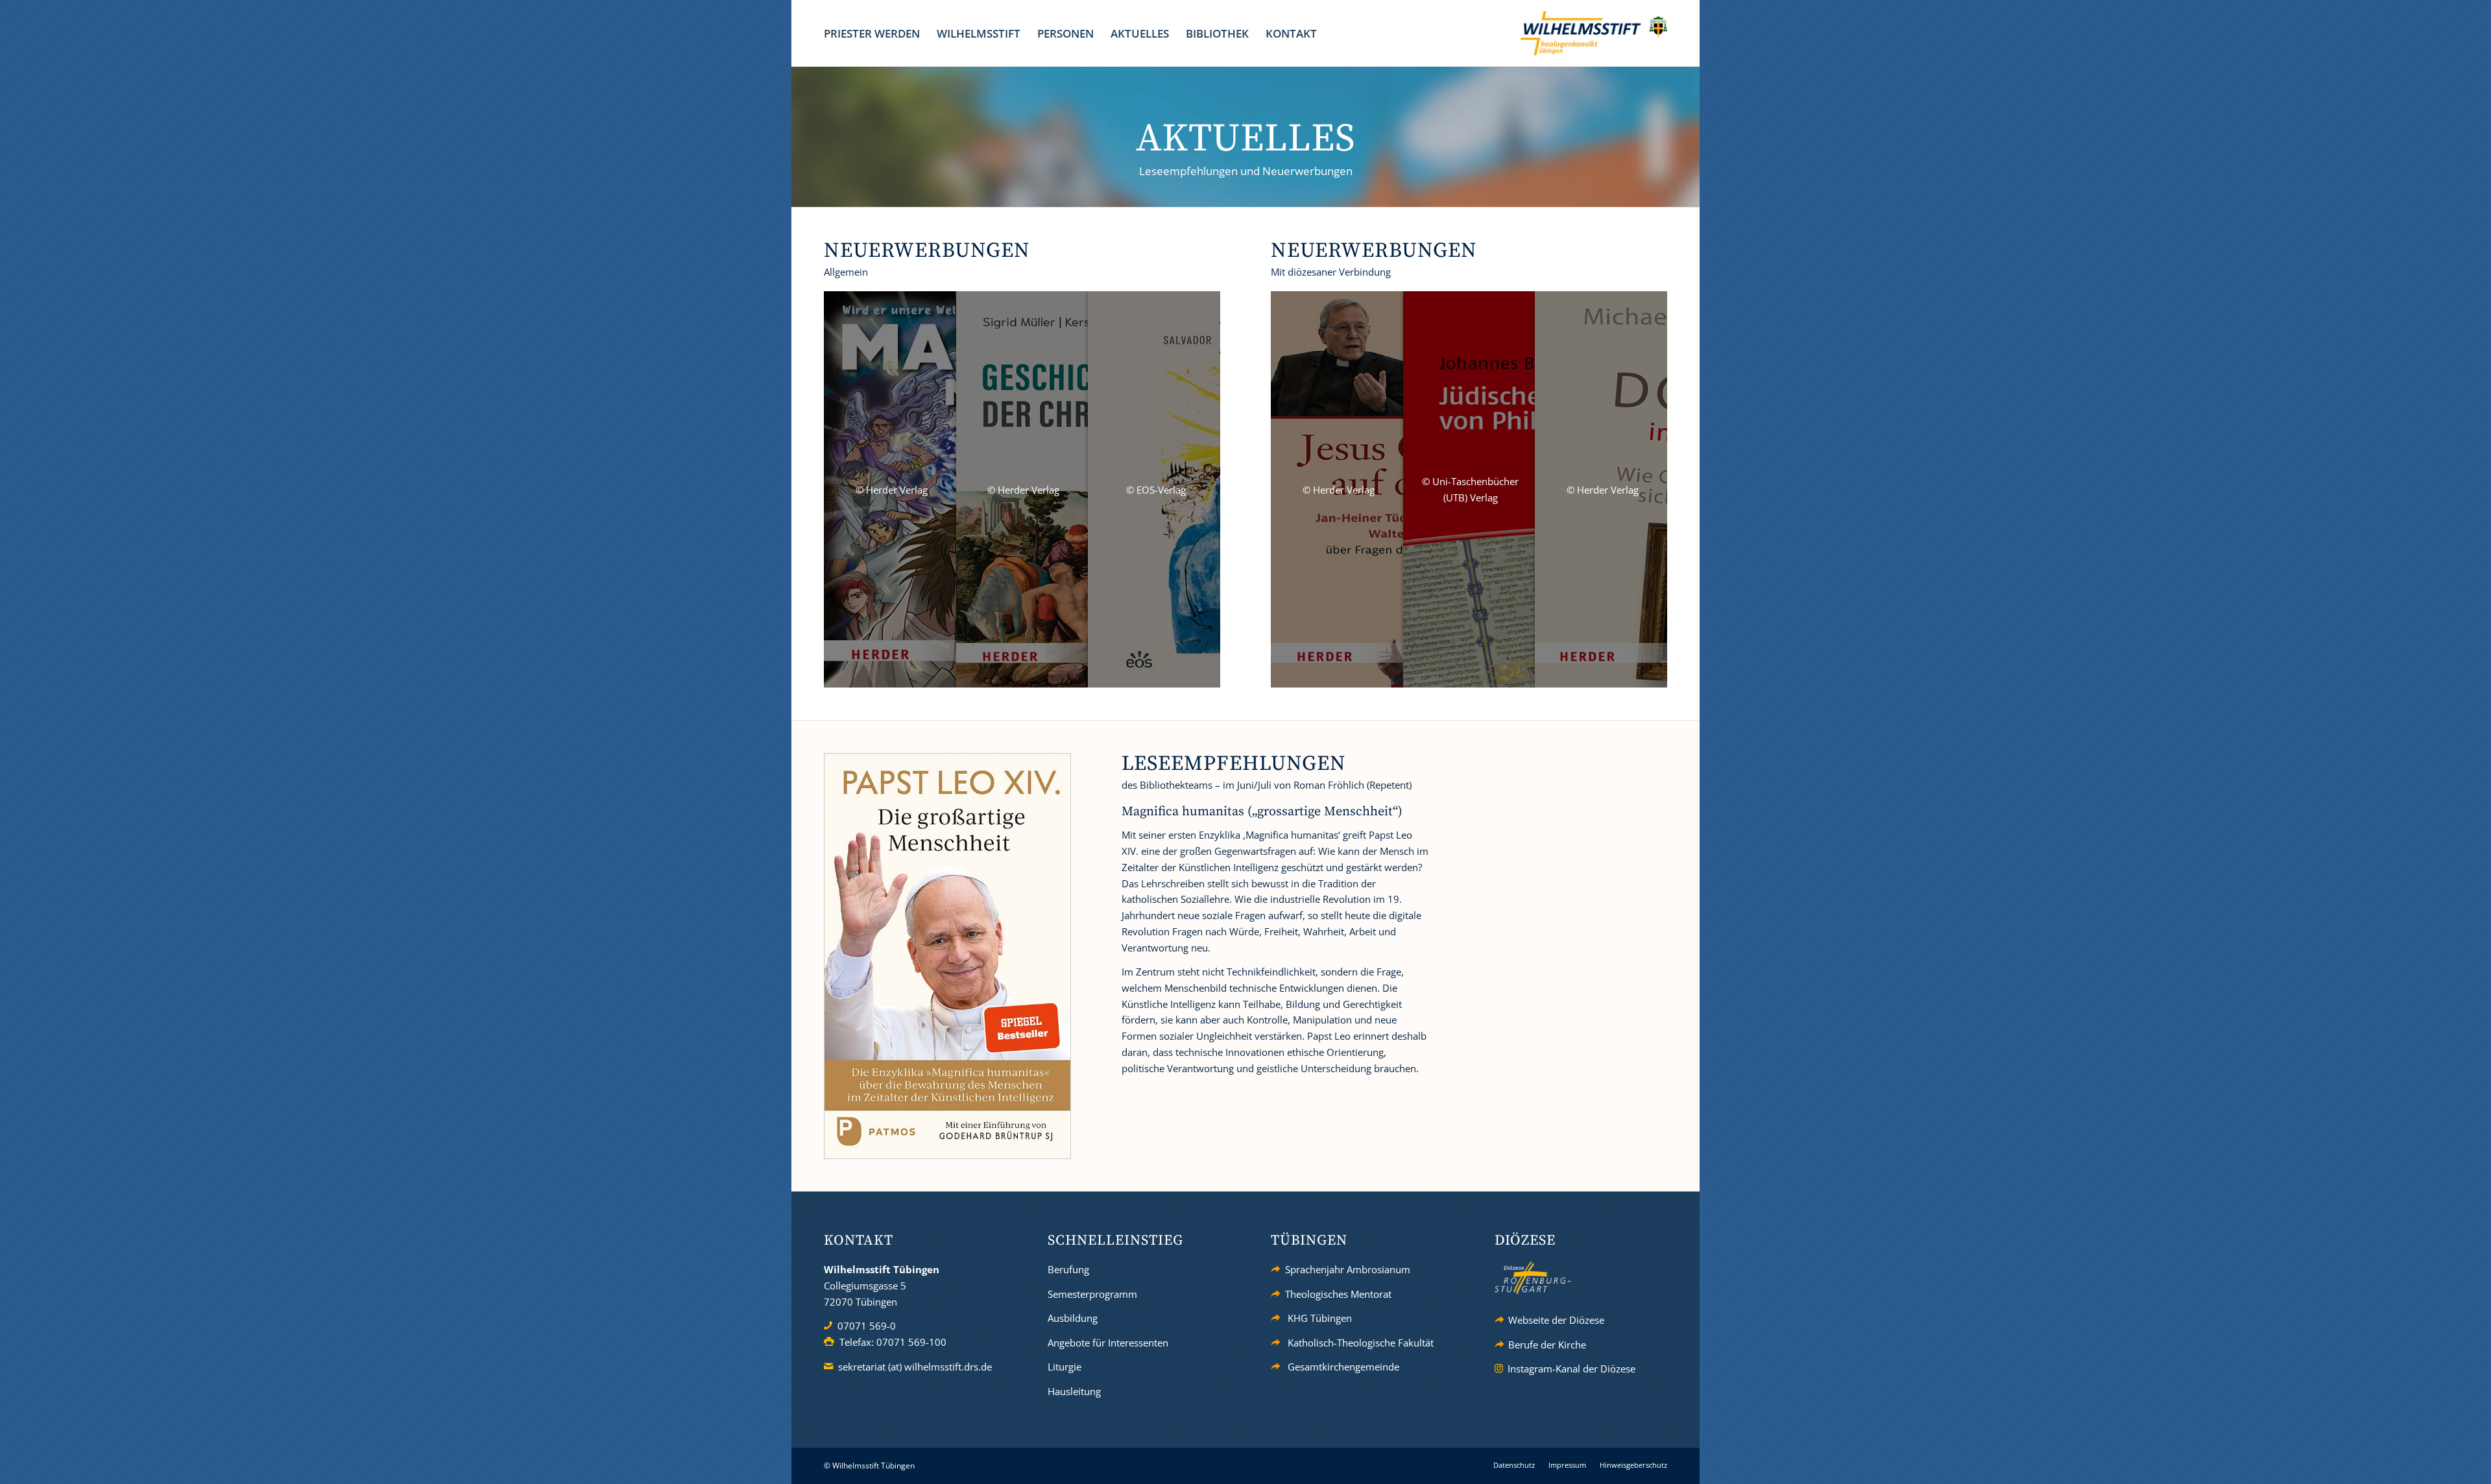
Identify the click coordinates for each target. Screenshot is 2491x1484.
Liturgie (1065, 1367)
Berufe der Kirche (1547, 1345)
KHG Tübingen (1320, 1318)
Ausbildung (1073, 1318)
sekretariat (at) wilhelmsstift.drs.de (915, 1367)
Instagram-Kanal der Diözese (1571, 1369)
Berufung (1068, 1269)
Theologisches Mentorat (1338, 1294)
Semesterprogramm (1092, 1294)
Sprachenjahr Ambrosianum (1348, 1269)
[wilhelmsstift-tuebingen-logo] (1594, 33)
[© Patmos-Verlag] (947, 956)
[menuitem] (872, 33)
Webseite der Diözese (1556, 1320)
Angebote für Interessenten (1108, 1343)
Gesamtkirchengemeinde (1343, 1367)
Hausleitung (1074, 1391)
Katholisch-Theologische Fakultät (1361, 1343)
